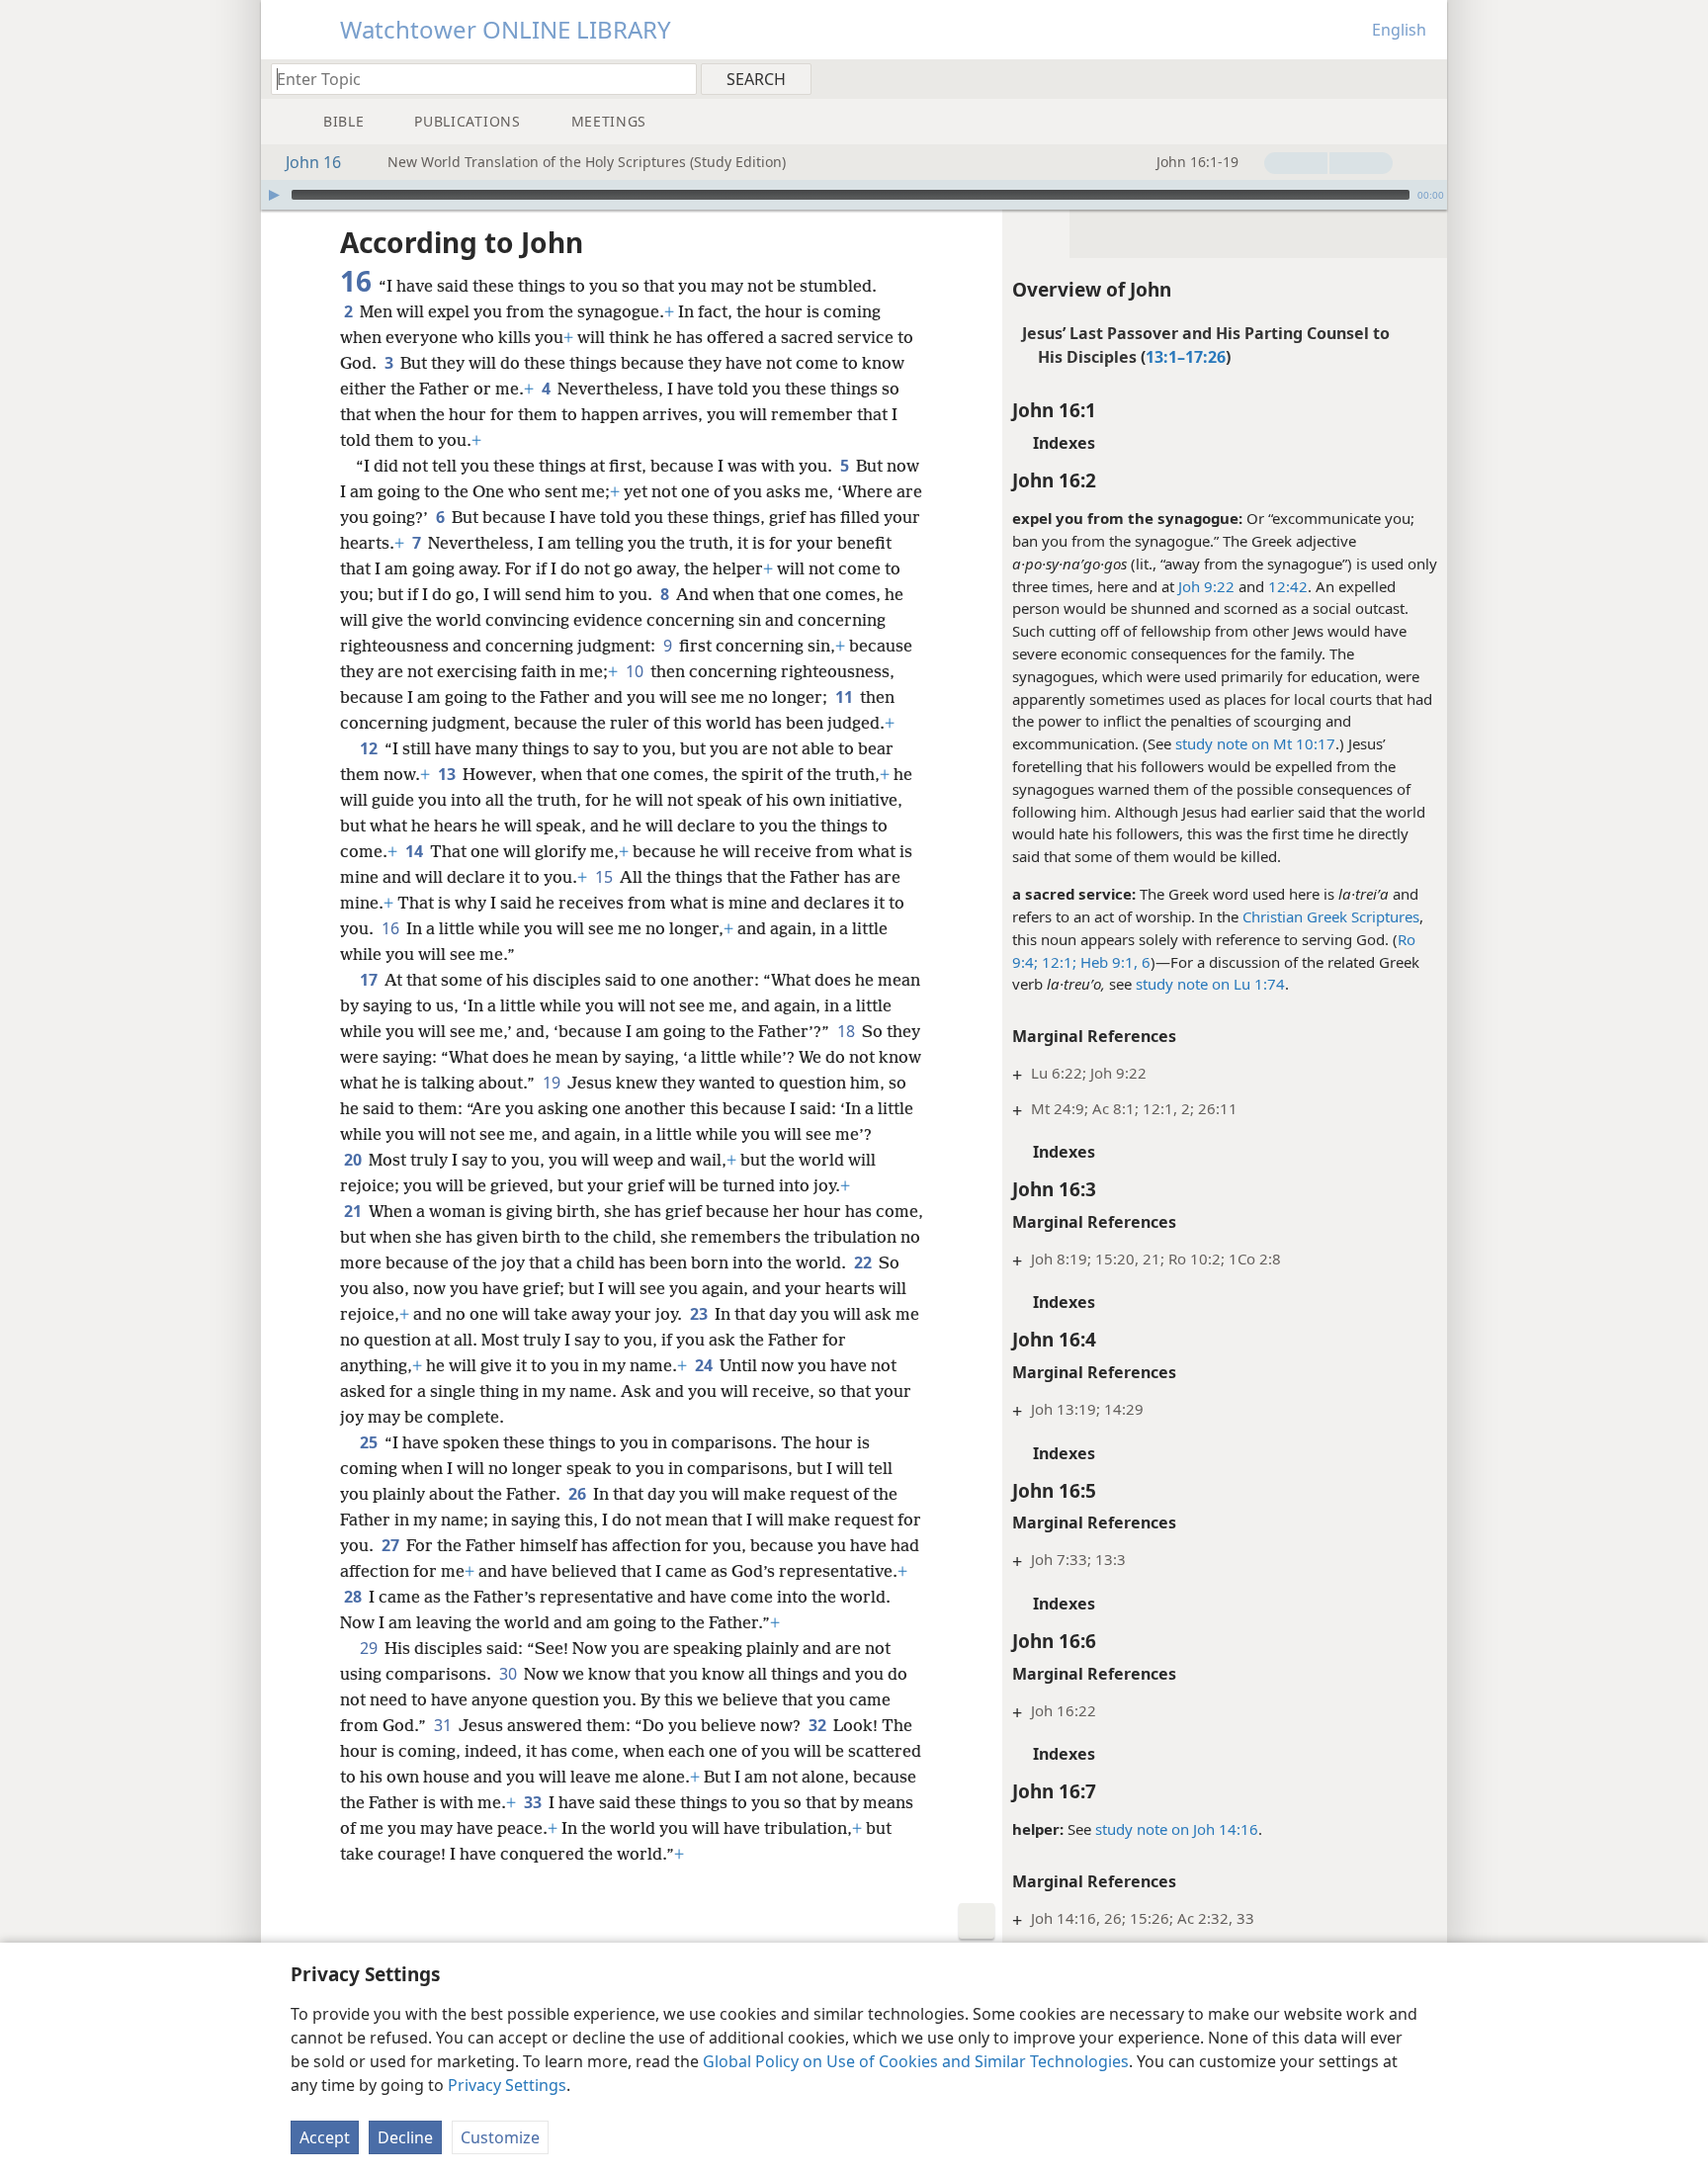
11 (846, 697)
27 (392, 1545)
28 (354, 1597)
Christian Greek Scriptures (1331, 916)
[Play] (274, 195)
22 (864, 1262)
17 (370, 980)
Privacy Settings (507, 2085)
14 (416, 851)
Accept (325, 2137)
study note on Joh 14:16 (1177, 1829)
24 (705, 1365)
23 (700, 1314)
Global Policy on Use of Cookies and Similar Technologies (916, 2061)
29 (370, 1648)
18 (848, 1031)
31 (444, 1725)
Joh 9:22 (1206, 586)
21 (354, 1211)
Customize (500, 2137)
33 (534, 1802)
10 (636, 671)
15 (605, 877)
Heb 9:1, (1107, 962)
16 (392, 928)
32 (819, 1725)
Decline (405, 2137)
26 (579, 1494)
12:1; (1057, 962)
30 (510, 1674)
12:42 (1288, 586)
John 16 (313, 162)
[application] (854, 195)
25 (370, 1442)
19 (553, 1083)
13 (448, 774)
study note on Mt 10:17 (1255, 743)
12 (370, 748)
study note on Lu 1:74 (1210, 984)
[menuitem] (1425, 78)
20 (354, 1160)
